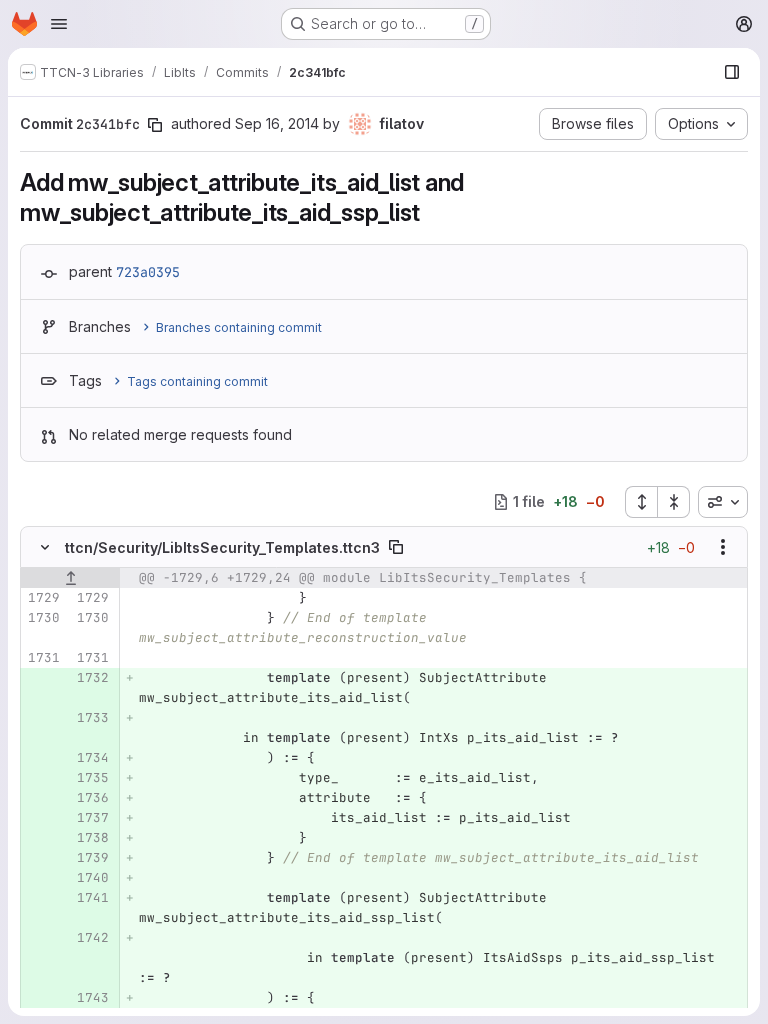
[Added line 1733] (92, 718)
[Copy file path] (396, 547)
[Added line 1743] (92, 998)
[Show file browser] (732, 72)
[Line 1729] (43, 598)
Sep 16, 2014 (277, 123)
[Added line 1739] (92, 858)
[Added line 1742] (92, 938)
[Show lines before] (70, 578)
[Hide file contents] (45, 547)
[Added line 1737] (92, 818)
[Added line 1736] (92, 798)
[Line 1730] (43, 618)
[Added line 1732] (92, 678)
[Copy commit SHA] (155, 125)
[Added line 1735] (92, 778)
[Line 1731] (43, 658)
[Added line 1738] (92, 838)
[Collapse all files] (674, 502)
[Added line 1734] (92, 758)
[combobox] (723, 502)
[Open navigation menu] (59, 24)
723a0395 (148, 272)
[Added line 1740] (92, 878)
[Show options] (723, 547)
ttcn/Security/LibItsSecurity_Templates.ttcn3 (222, 547)
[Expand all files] (641, 502)
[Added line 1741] (92, 898)
